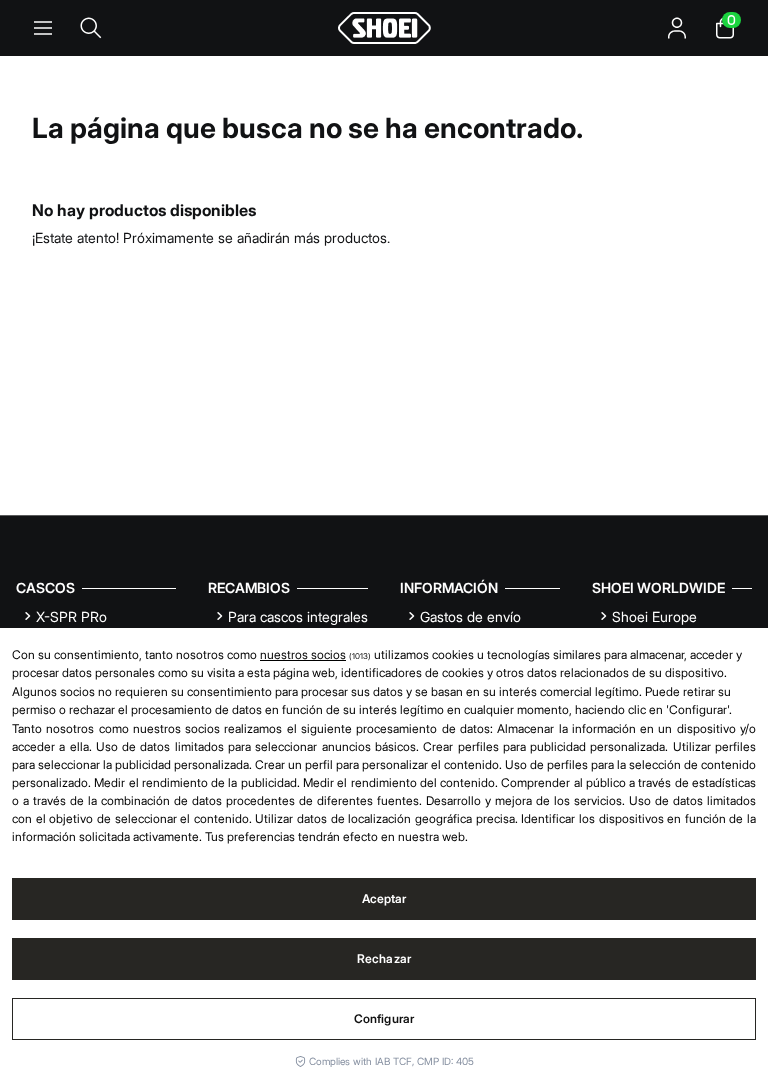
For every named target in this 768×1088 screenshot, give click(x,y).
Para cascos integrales (298, 616)
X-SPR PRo (71, 616)
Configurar (384, 1018)
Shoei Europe (654, 616)
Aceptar (384, 898)
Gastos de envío (470, 616)
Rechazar (384, 958)
